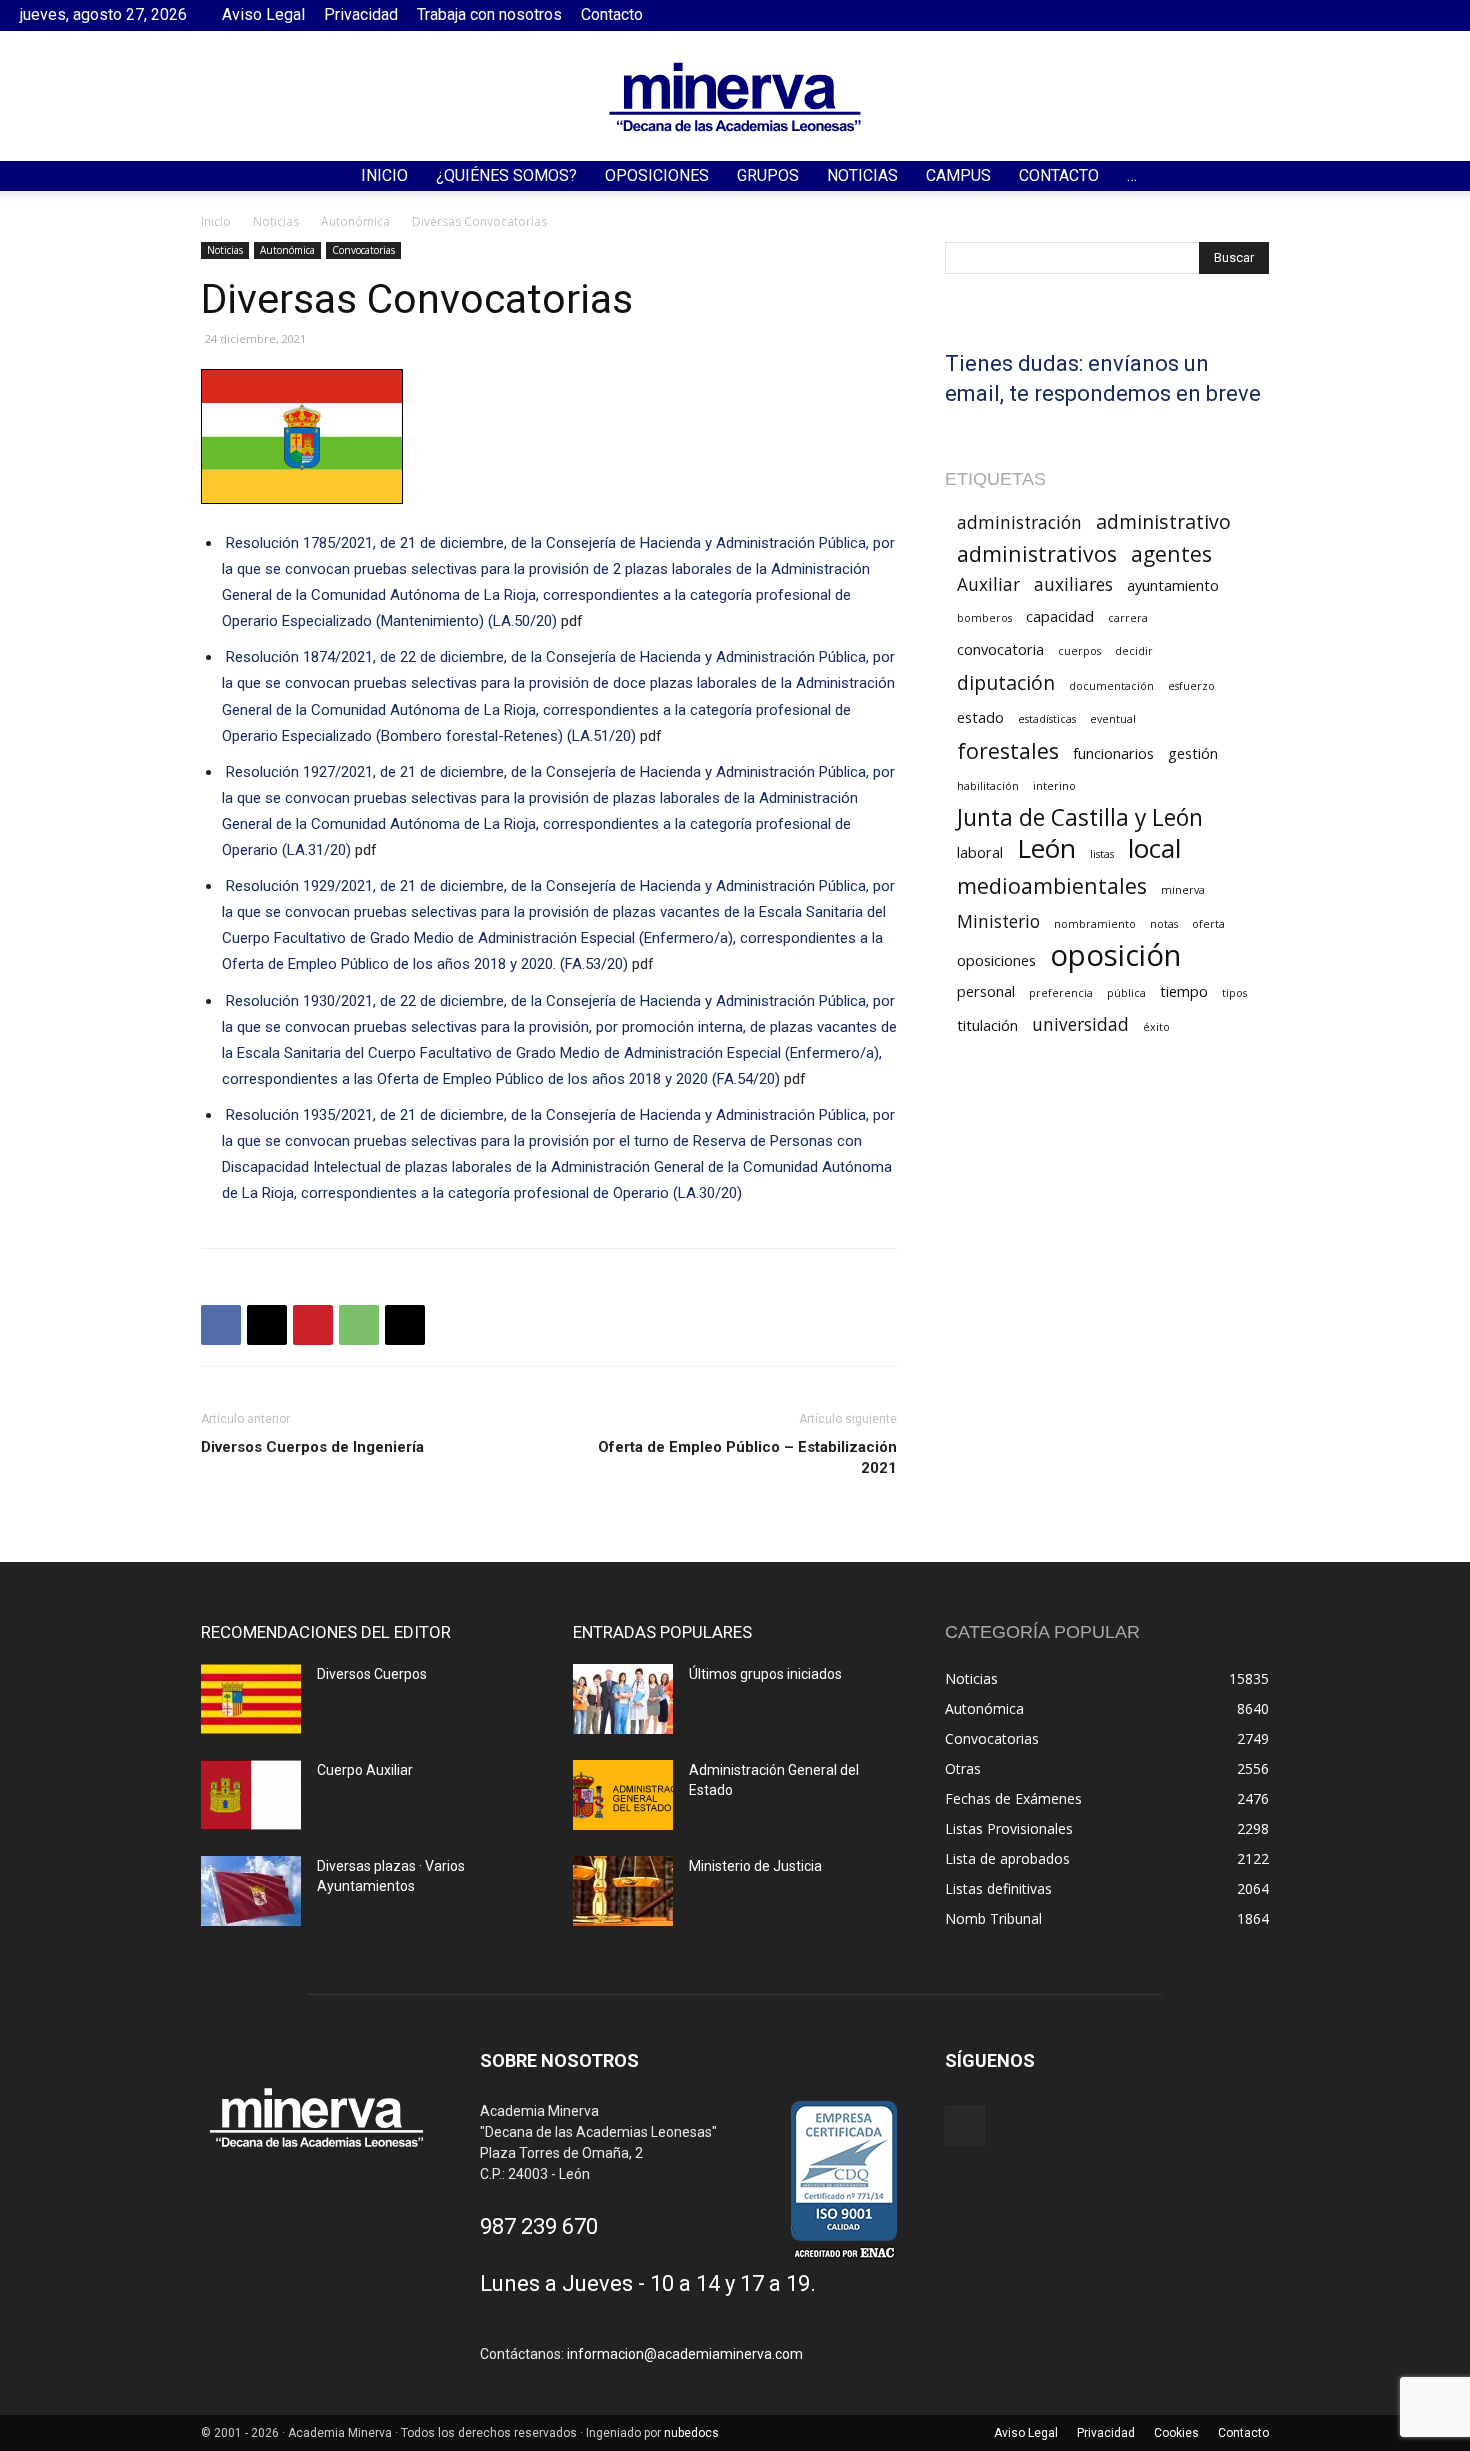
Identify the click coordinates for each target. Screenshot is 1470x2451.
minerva (1183, 890)
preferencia (1061, 993)
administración (1019, 522)
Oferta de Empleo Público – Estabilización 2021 (747, 1457)
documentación (1111, 686)
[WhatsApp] (359, 1325)
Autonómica (355, 221)
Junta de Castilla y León (1080, 817)
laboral (980, 852)
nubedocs (691, 2433)
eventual (1113, 719)
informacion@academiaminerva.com (685, 2354)
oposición (1115, 955)
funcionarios (1113, 753)
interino (1054, 786)
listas (1102, 854)
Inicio (384, 175)
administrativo (1163, 521)
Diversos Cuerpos (372, 1674)
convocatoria (1000, 649)
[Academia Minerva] (735, 97)
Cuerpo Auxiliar (365, 1770)
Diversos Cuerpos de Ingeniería (312, 1447)
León (1046, 848)
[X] (267, 1325)
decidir (1134, 651)
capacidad (1060, 616)
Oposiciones (657, 175)
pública (1126, 993)
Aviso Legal (263, 14)
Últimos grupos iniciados (765, 1674)
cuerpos (1079, 651)
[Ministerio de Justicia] (623, 1891)
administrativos (1037, 553)
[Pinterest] (313, 1325)
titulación (987, 1025)
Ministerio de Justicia (755, 1866)
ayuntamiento (1173, 585)
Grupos (768, 175)
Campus (958, 175)
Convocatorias (363, 250)
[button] (1446, 177)
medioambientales (1052, 885)
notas (1164, 924)
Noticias (862, 175)
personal (986, 991)
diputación (1006, 682)
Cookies (1176, 2433)
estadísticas (1047, 719)
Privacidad (361, 14)
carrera (1128, 618)
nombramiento (1095, 924)
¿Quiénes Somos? (506, 175)
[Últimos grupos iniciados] (623, 1699)
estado (980, 717)
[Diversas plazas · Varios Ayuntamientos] (251, 1891)
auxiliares (1073, 584)
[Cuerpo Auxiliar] (251, 1795)
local (1154, 848)
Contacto (612, 14)
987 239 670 (539, 2226)
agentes (1171, 553)
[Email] (405, 1325)
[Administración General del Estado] (623, 1795)
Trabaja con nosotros (489, 14)
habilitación (988, 786)
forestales (1008, 750)
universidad (1080, 1024)
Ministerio (998, 921)
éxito (1156, 1027)
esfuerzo (1191, 686)
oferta (1208, 924)
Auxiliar (988, 584)
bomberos (984, 618)
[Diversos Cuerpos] (251, 1699)
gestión (1193, 753)
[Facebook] (1435, 15)
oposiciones (996, 960)
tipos (1234, 993)
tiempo (1184, 991)
